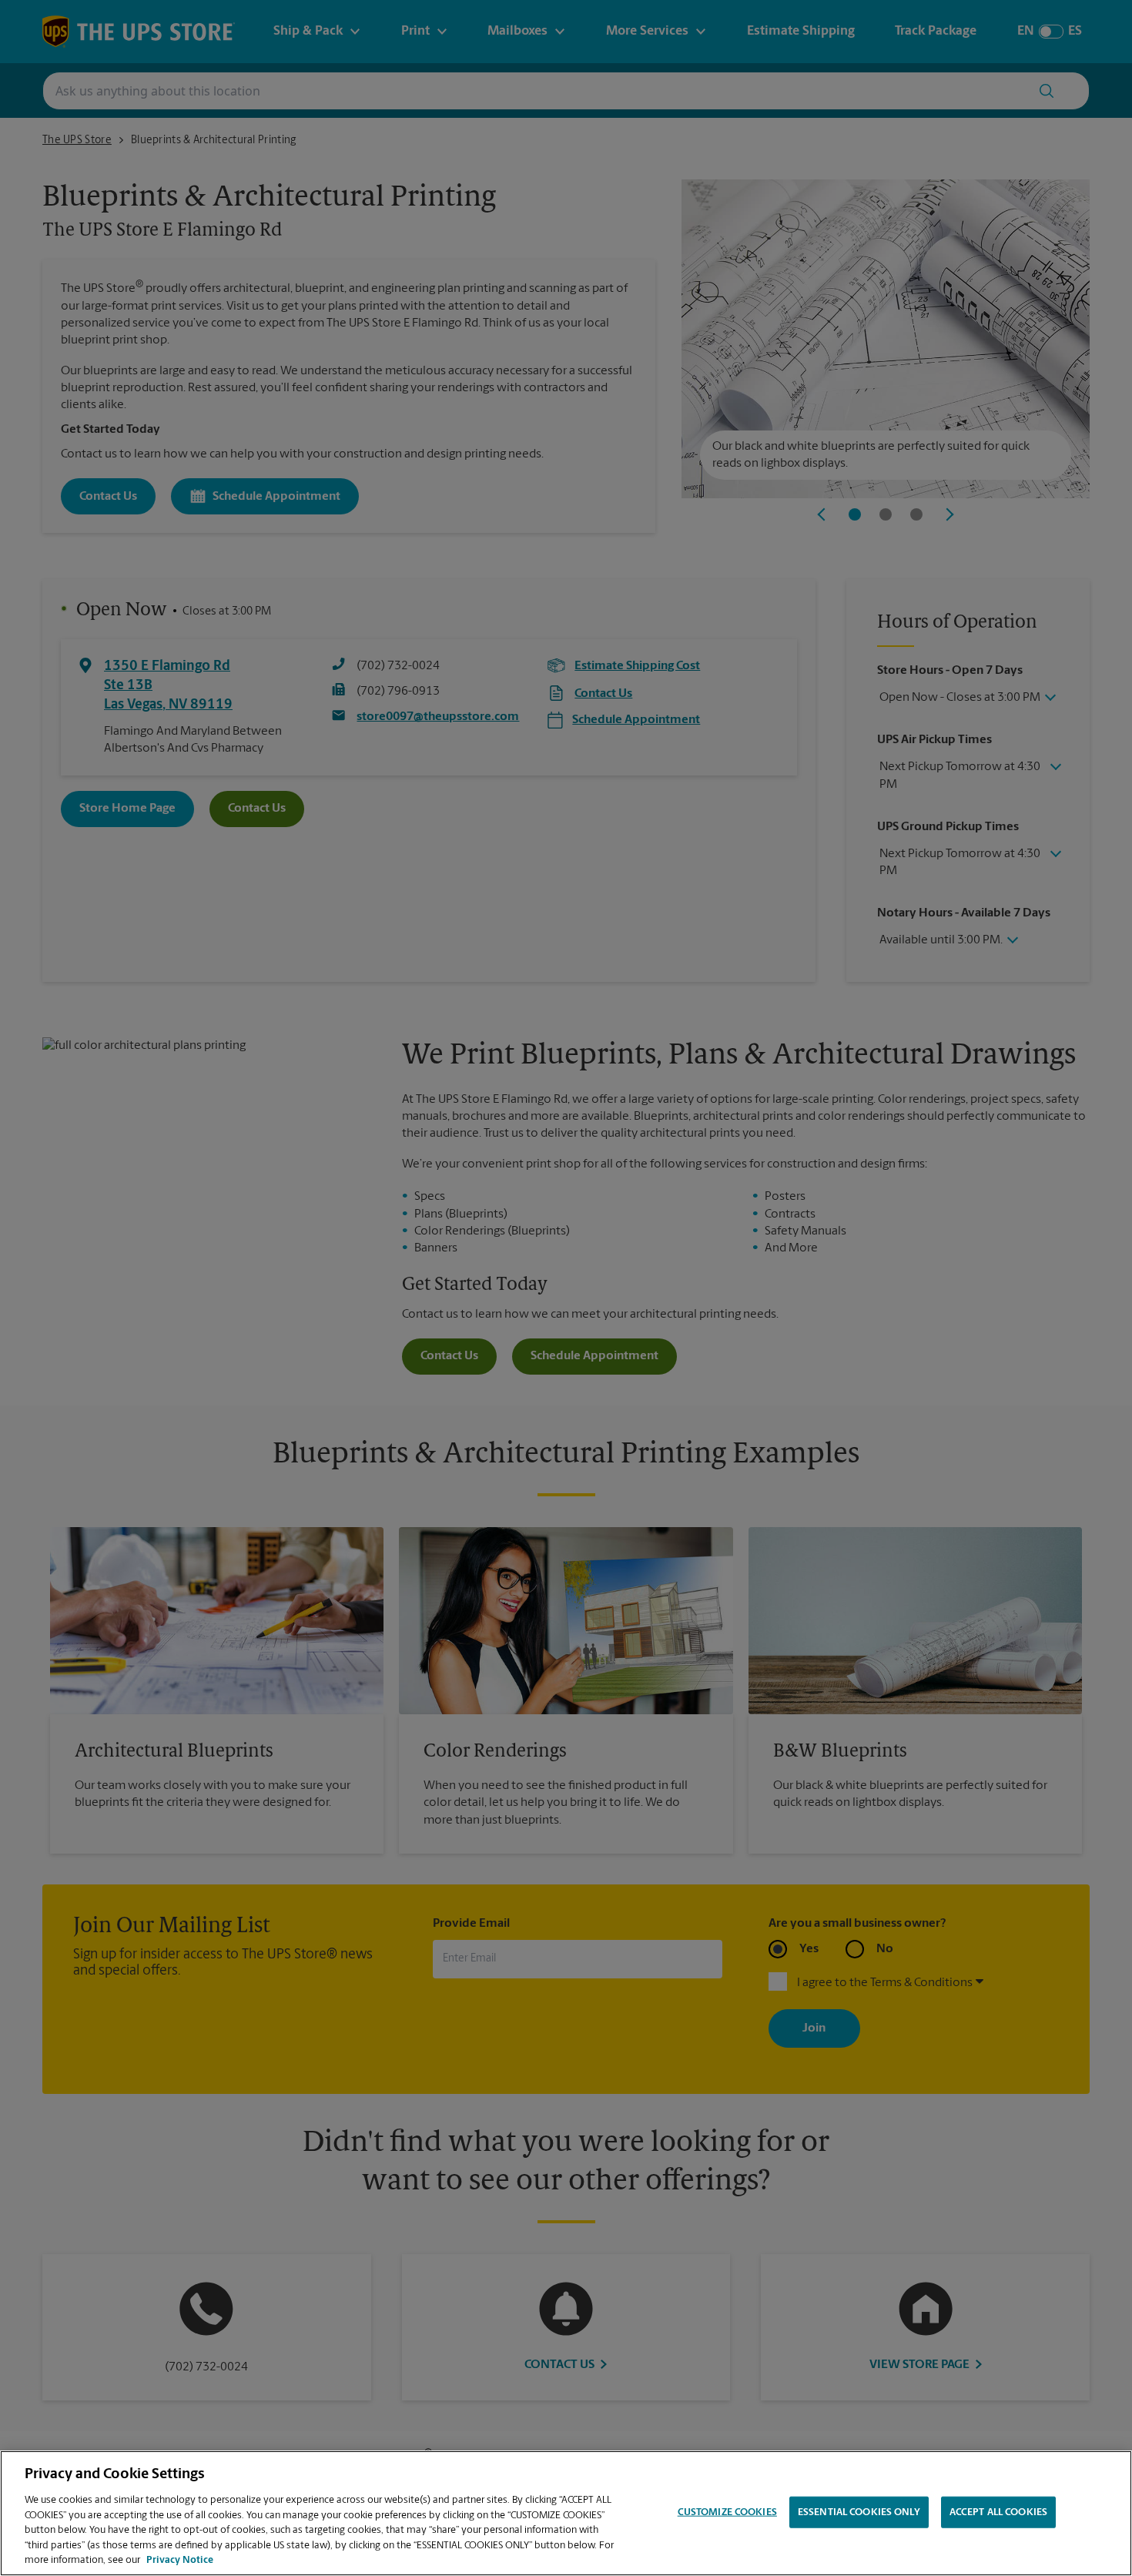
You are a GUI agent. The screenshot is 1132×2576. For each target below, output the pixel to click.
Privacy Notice (180, 2560)
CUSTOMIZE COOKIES (727, 2512)
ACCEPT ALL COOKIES (998, 2512)
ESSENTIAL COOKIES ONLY (859, 2512)
